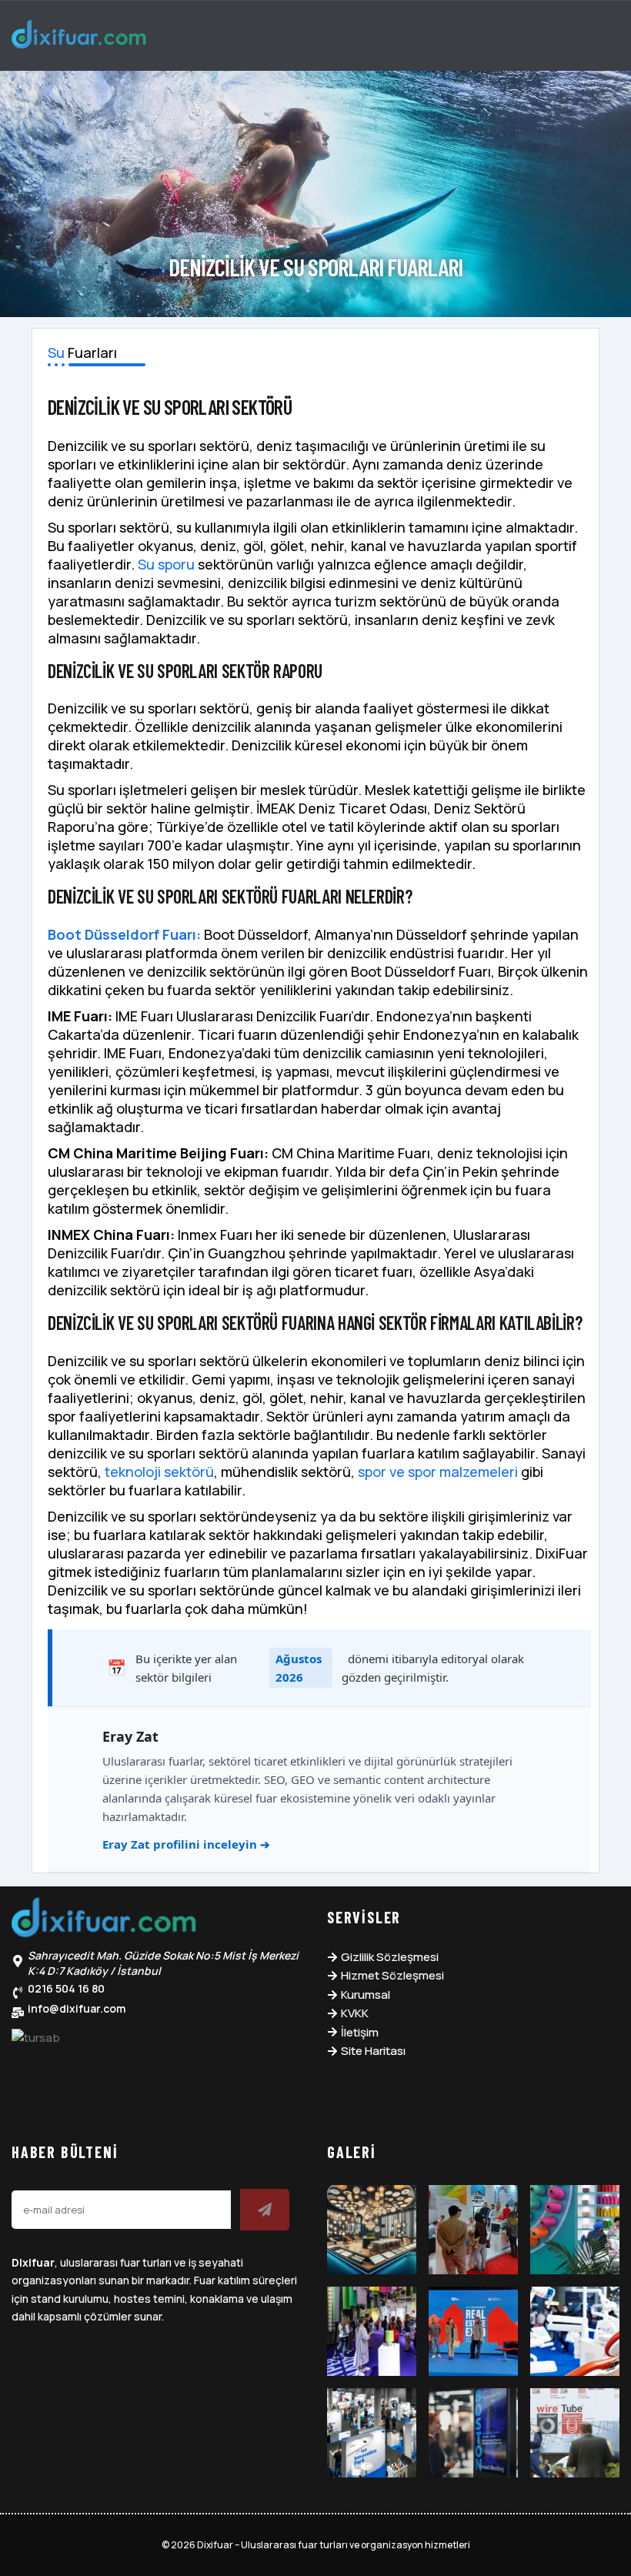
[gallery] (372, 2230)
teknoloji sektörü (159, 1472)
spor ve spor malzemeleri (438, 1472)
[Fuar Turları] (104, 1921)
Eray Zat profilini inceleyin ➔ (186, 1844)
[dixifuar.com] (79, 37)
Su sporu (166, 564)
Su (56, 352)
